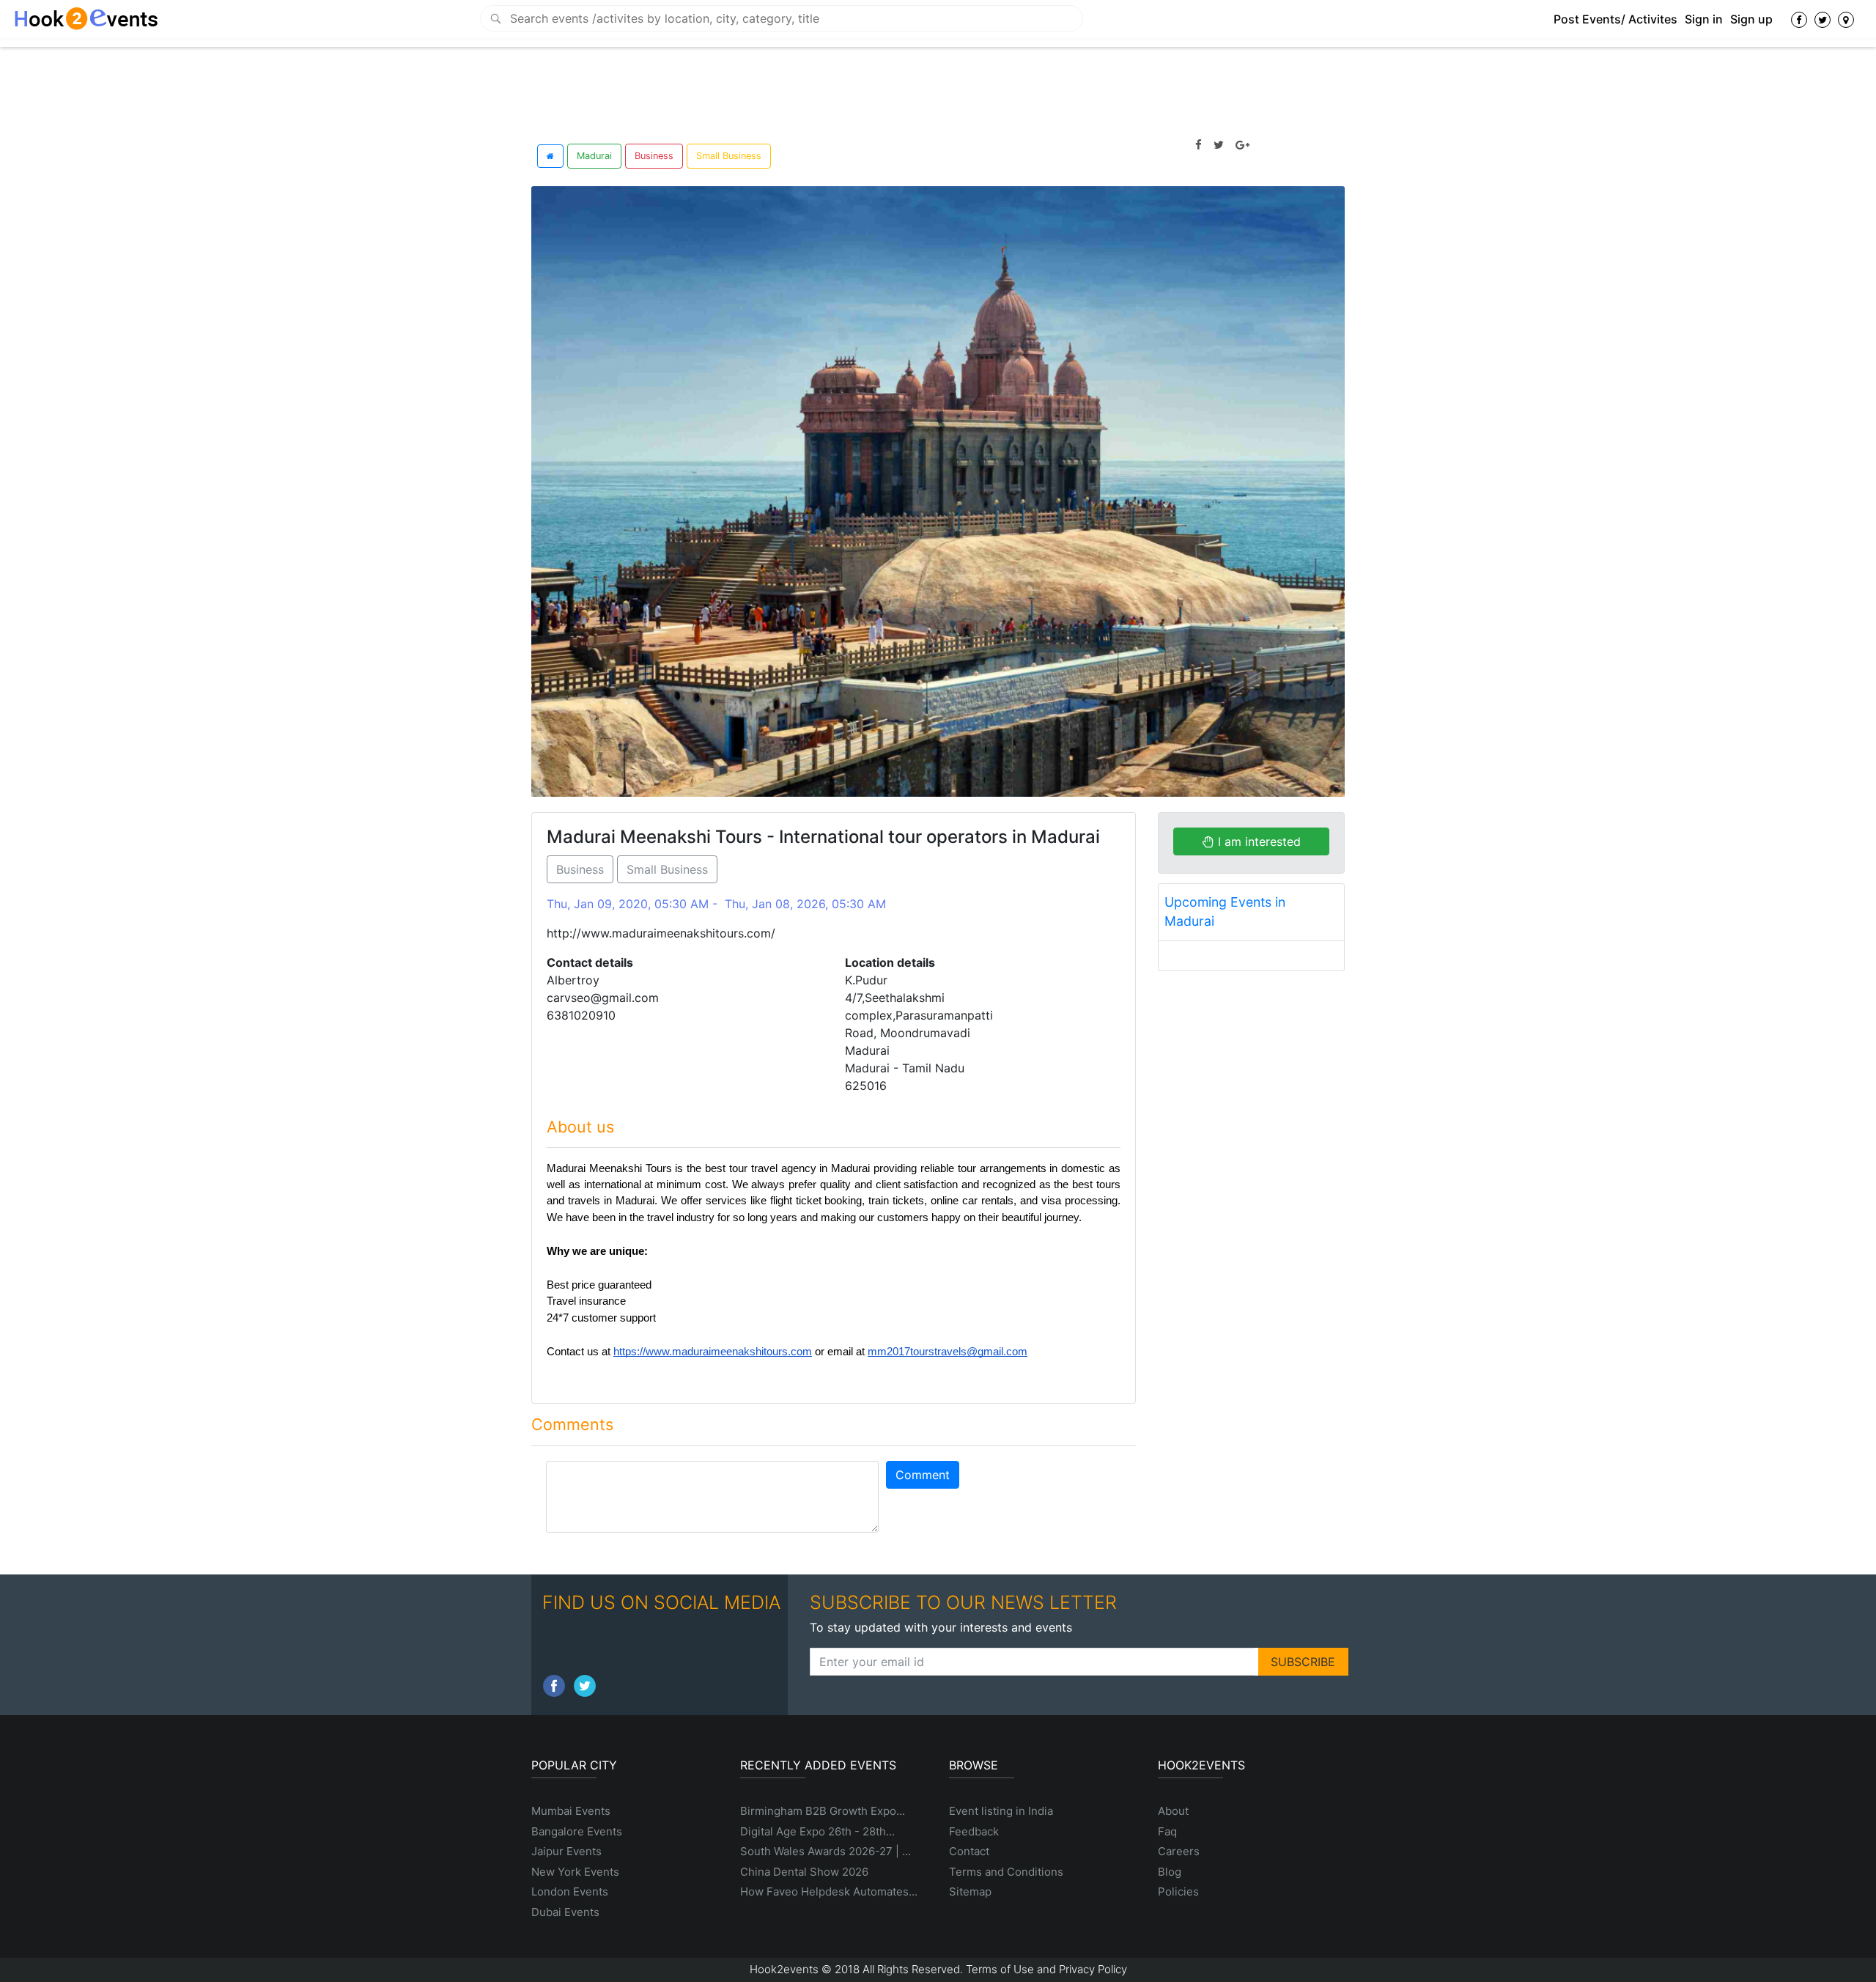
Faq (1167, 1831)
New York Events (575, 1872)
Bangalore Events (577, 1831)
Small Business (729, 156)
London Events (570, 1891)
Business (654, 156)
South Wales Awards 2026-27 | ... (826, 1851)
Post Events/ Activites (1615, 19)
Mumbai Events (571, 1811)
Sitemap (970, 1891)
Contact (969, 1851)
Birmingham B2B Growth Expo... (823, 1811)
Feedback (974, 1831)
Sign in (1704, 19)
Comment (923, 1475)
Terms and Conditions (1006, 1872)
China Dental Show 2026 (804, 1872)
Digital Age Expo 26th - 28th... (817, 1831)
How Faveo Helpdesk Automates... (829, 1891)
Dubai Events (565, 1912)
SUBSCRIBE (1303, 1662)
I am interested (1258, 841)
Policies (1178, 1891)
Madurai (594, 156)
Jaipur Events (566, 1851)
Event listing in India (1001, 1811)
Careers (1179, 1851)
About (1173, 1811)
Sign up (1751, 19)
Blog (1170, 1872)
